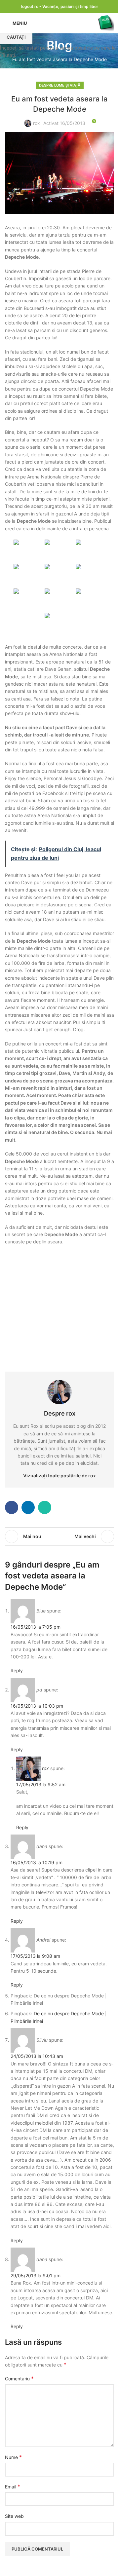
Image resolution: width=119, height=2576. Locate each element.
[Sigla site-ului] (106, 23)
